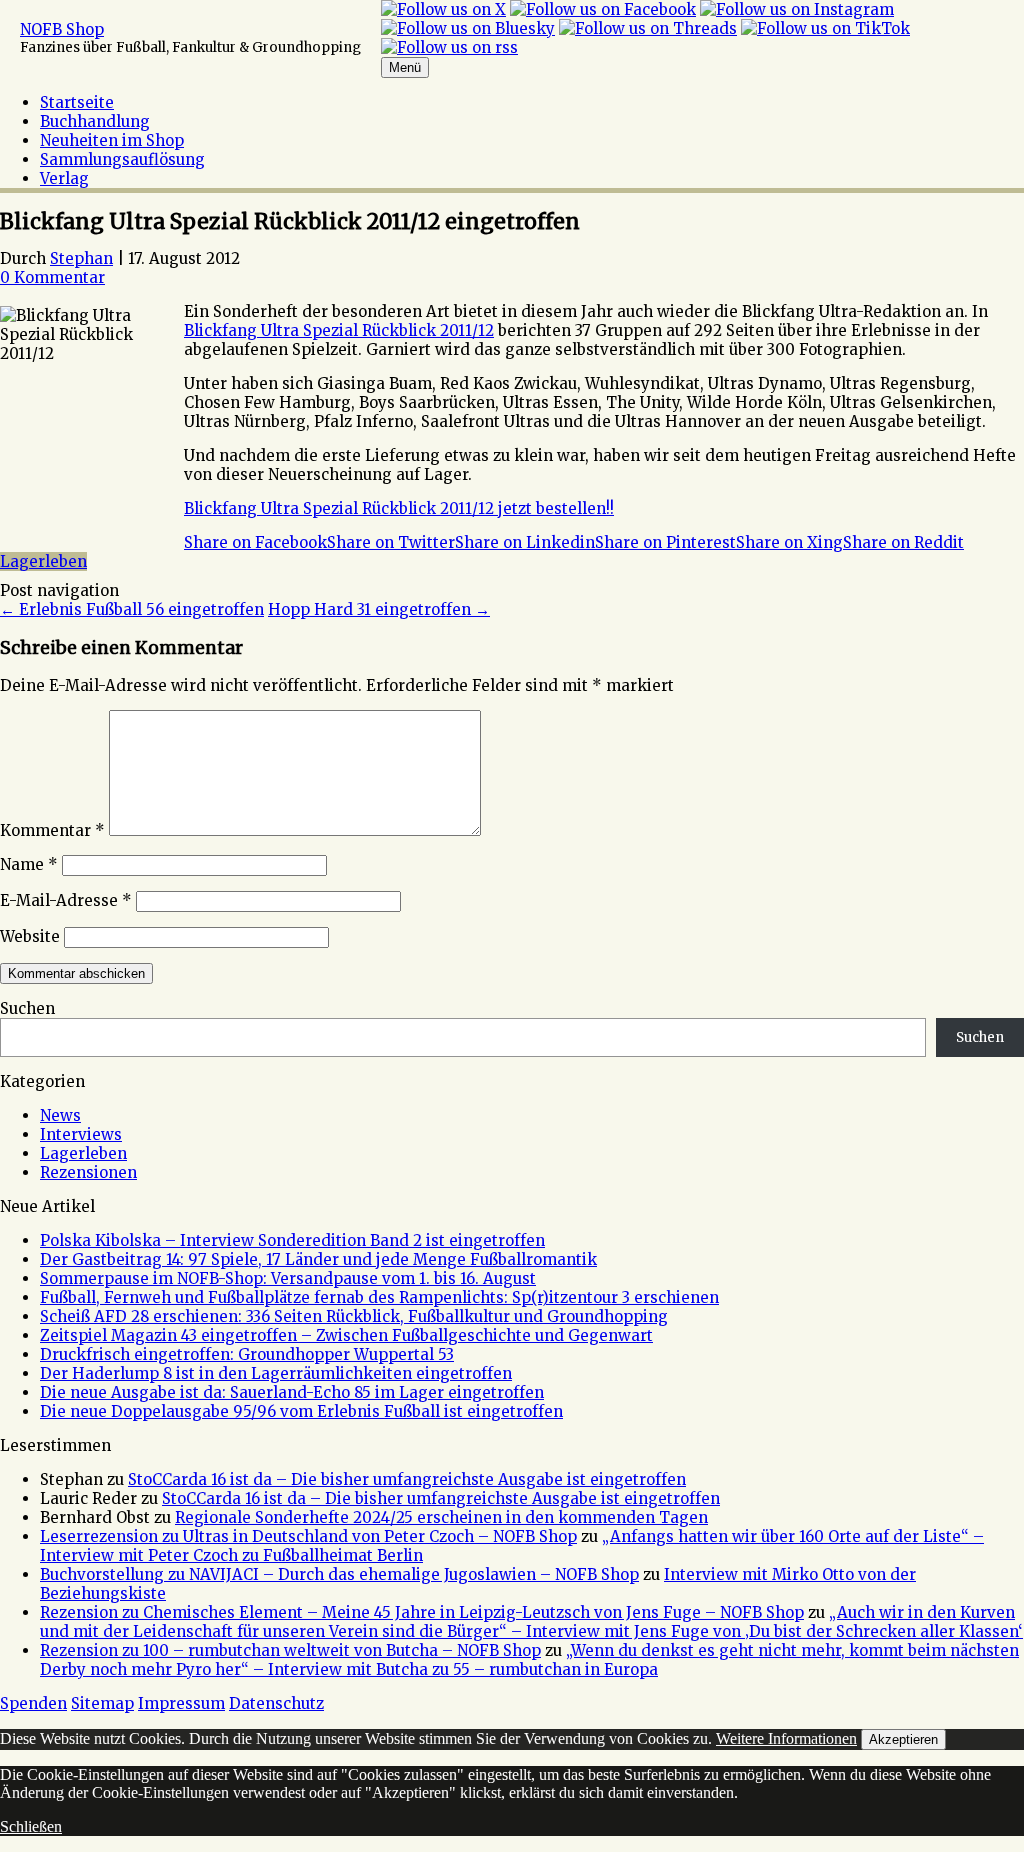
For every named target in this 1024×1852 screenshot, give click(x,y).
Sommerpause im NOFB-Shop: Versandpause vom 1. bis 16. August (288, 1278)
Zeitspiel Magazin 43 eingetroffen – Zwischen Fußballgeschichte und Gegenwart (346, 1335)
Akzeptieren (903, 1739)
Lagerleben (43, 561)
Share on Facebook (255, 542)
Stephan (81, 258)
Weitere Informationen (786, 1738)
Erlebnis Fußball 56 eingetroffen (132, 609)
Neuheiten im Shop (112, 140)
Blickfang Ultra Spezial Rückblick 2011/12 (339, 330)
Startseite (77, 102)
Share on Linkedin (525, 542)
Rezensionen (88, 1172)
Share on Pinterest (665, 542)
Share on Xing (789, 542)
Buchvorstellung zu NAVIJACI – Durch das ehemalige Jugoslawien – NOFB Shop (339, 1574)
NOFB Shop (62, 29)
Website (30, 936)
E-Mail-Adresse (66, 900)
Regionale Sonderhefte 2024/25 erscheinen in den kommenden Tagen (441, 1517)
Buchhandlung (95, 121)
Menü (405, 67)
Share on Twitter (391, 542)
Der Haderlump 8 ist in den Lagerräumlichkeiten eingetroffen (276, 1373)
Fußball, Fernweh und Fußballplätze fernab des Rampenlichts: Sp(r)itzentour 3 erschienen (379, 1297)
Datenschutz (276, 1703)
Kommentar (52, 830)
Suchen (27, 1008)
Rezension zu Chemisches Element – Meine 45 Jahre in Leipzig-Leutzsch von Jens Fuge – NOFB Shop (422, 1612)
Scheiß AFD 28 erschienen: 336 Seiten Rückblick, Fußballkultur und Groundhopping (354, 1316)
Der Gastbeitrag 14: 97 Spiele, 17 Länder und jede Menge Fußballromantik (318, 1259)
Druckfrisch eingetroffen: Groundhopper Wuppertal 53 (247, 1354)
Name (29, 864)
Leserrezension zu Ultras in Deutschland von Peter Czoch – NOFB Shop (308, 1536)
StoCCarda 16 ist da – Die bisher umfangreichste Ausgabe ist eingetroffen (407, 1479)
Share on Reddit (903, 542)
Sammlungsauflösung (122, 159)
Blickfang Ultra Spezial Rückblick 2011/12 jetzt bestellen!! (399, 508)
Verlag (64, 178)
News (60, 1115)
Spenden (33, 1703)
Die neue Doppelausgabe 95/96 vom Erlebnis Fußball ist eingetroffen (301, 1411)
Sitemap (102, 1703)
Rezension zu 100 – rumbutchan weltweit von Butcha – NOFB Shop (290, 1650)
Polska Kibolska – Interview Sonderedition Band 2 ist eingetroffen (292, 1240)
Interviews (81, 1134)
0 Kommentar (52, 277)
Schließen (31, 1826)
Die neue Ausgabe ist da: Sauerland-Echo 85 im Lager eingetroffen (292, 1392)
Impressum (181, 1703)
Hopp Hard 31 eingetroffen (379, 609)
